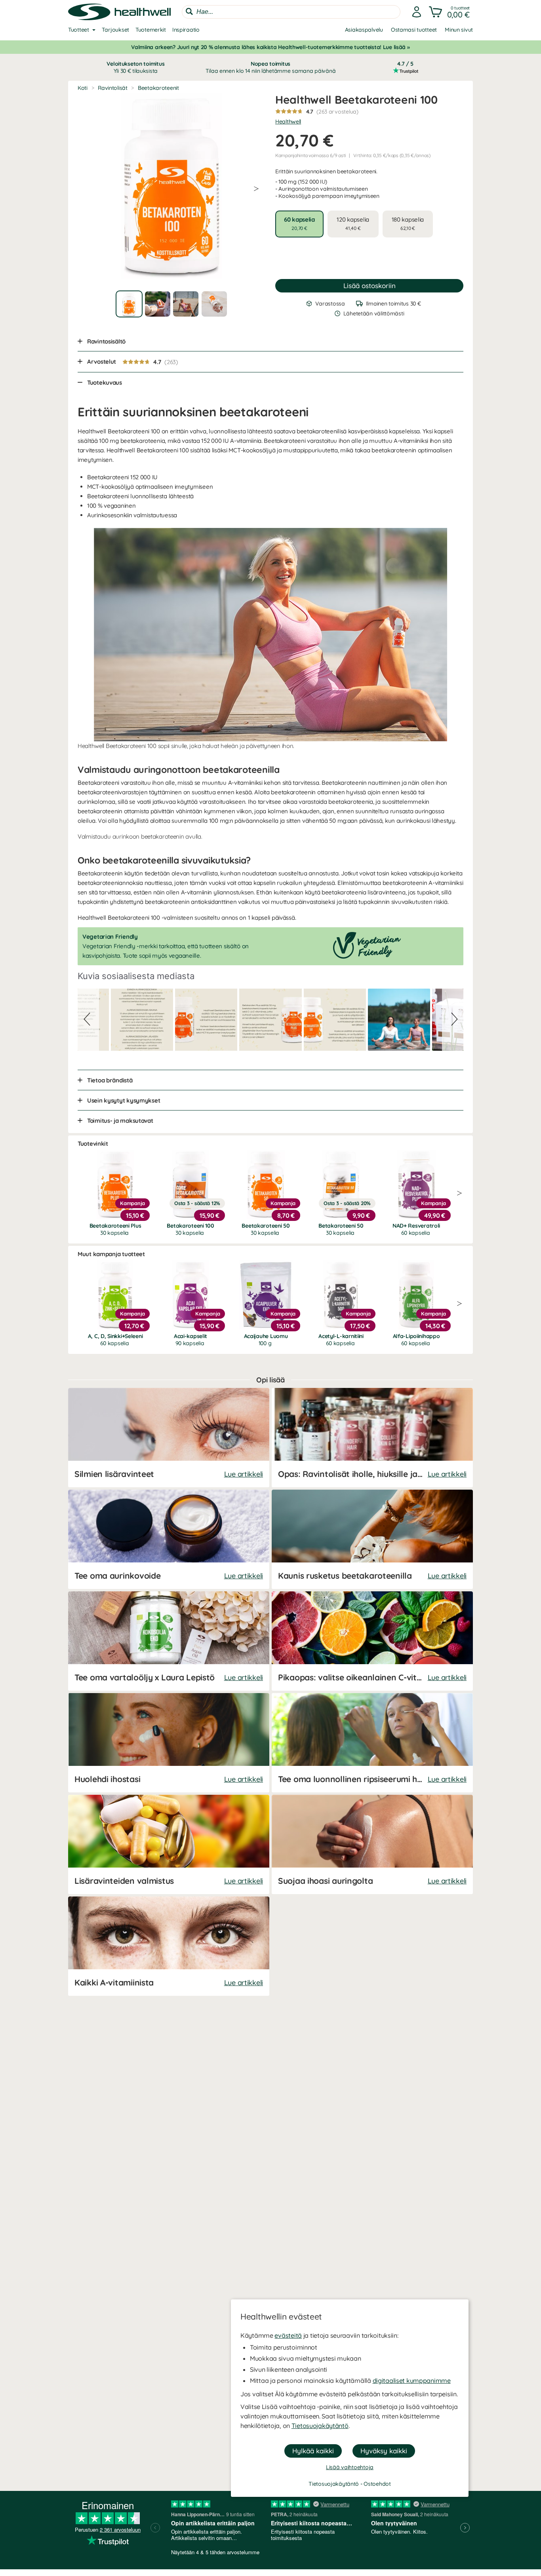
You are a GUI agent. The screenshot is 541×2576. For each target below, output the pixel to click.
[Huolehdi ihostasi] (169, 1743)
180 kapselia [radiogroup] (408, 223)
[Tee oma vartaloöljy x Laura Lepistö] (169, 1641)
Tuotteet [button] (79, 30)
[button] (450, 12)
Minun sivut (459, 30)
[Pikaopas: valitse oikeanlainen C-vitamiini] (372, 1641)
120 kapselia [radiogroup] (353, 223)
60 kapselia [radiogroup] (299, 223)
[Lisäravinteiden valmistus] (169, 1844)
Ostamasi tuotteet (414, 30)
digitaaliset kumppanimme (412, 2380)
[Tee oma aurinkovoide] (169, 1539)
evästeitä (288, 2335)
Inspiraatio (186, 30)
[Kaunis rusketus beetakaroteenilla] (372, 1539)
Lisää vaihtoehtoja (350, 2467)
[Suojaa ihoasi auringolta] (372, 1844)
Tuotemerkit (151, 30)
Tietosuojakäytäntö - (336, 2484)
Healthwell (288, 121)
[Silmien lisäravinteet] (169, 1438)
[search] (291, 12)
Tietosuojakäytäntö (320, 2426)
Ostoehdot (377, 2484)
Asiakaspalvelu (364, 30)
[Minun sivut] (417, 12)
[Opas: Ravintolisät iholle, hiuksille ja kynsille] (372, 1438)
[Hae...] (189, 11)
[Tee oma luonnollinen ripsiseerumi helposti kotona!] (372, 1743)
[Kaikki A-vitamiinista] (169, 1946)
